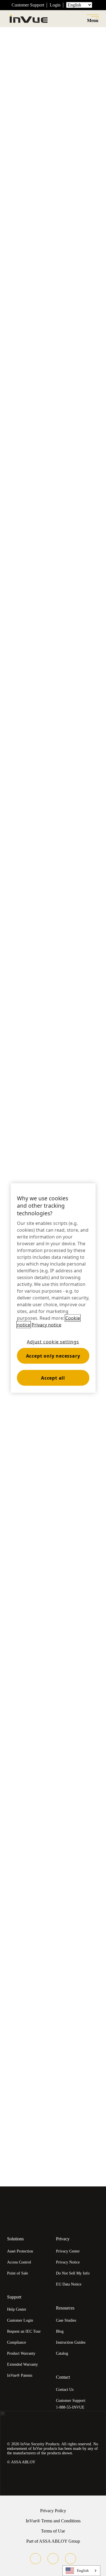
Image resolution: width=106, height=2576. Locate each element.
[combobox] (81, 2571)
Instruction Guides (71, 2342)
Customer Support (28, 5)
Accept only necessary (53, 1356)
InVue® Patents (20, 2375)
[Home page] (28, 19)
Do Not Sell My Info (73, 2273)
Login (55, 5)
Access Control (19, 2262)
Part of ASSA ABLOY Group (53, 2541)
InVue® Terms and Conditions (53, 2521)
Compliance (17, 2342)
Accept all (53, 1378)
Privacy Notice (68, 2262)
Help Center (17, 2309)
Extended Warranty (22, 2364)
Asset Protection (20, 2251)
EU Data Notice (69, 2284)
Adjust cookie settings (53, 1342)
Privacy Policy (53, 2511)
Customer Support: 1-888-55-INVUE (71, 2404)
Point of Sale (18, 2273)
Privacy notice (46, 1325)
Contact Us (65, 2390)
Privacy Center (68, 2251)
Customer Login (20, 2320)
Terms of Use (53, 2531)
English (83, 2570)
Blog (60, 2331)
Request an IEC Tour (24, 2331)
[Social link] (35, 2559)
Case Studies (66, 2320)
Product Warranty (21, 2353)
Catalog (62, 2353)
